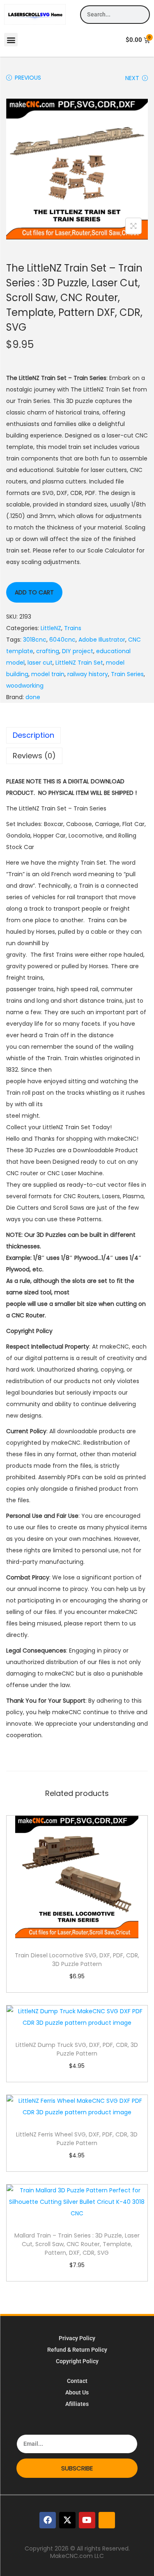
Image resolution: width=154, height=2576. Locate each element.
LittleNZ (51, 628)
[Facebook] (48, 2520)
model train (48, 674)
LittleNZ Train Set (79, 663)
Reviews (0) (34, 756)
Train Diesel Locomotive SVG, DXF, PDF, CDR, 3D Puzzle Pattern (77, 1960)
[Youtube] (87, 2520)
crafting (48, 651)
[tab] (77, 735)
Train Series (127, 674)
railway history (88, 674)
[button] (11, 40)
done (33, 697)
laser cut (40, 663)
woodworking (25, 686)
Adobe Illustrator (102, 640)
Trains (73, 628)
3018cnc (35, 640)
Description (33, 735)
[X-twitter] (67, 2520)
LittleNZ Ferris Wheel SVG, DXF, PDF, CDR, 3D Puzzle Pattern (77, 2139)
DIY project (78, 651)
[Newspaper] (107, 2520)
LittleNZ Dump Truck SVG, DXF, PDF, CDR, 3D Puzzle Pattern (77, 2049)
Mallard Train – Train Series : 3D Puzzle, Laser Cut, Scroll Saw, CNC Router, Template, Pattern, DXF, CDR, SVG (77, 2244)
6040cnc (62, 640)
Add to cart (34, 592)
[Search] (140, 15)
